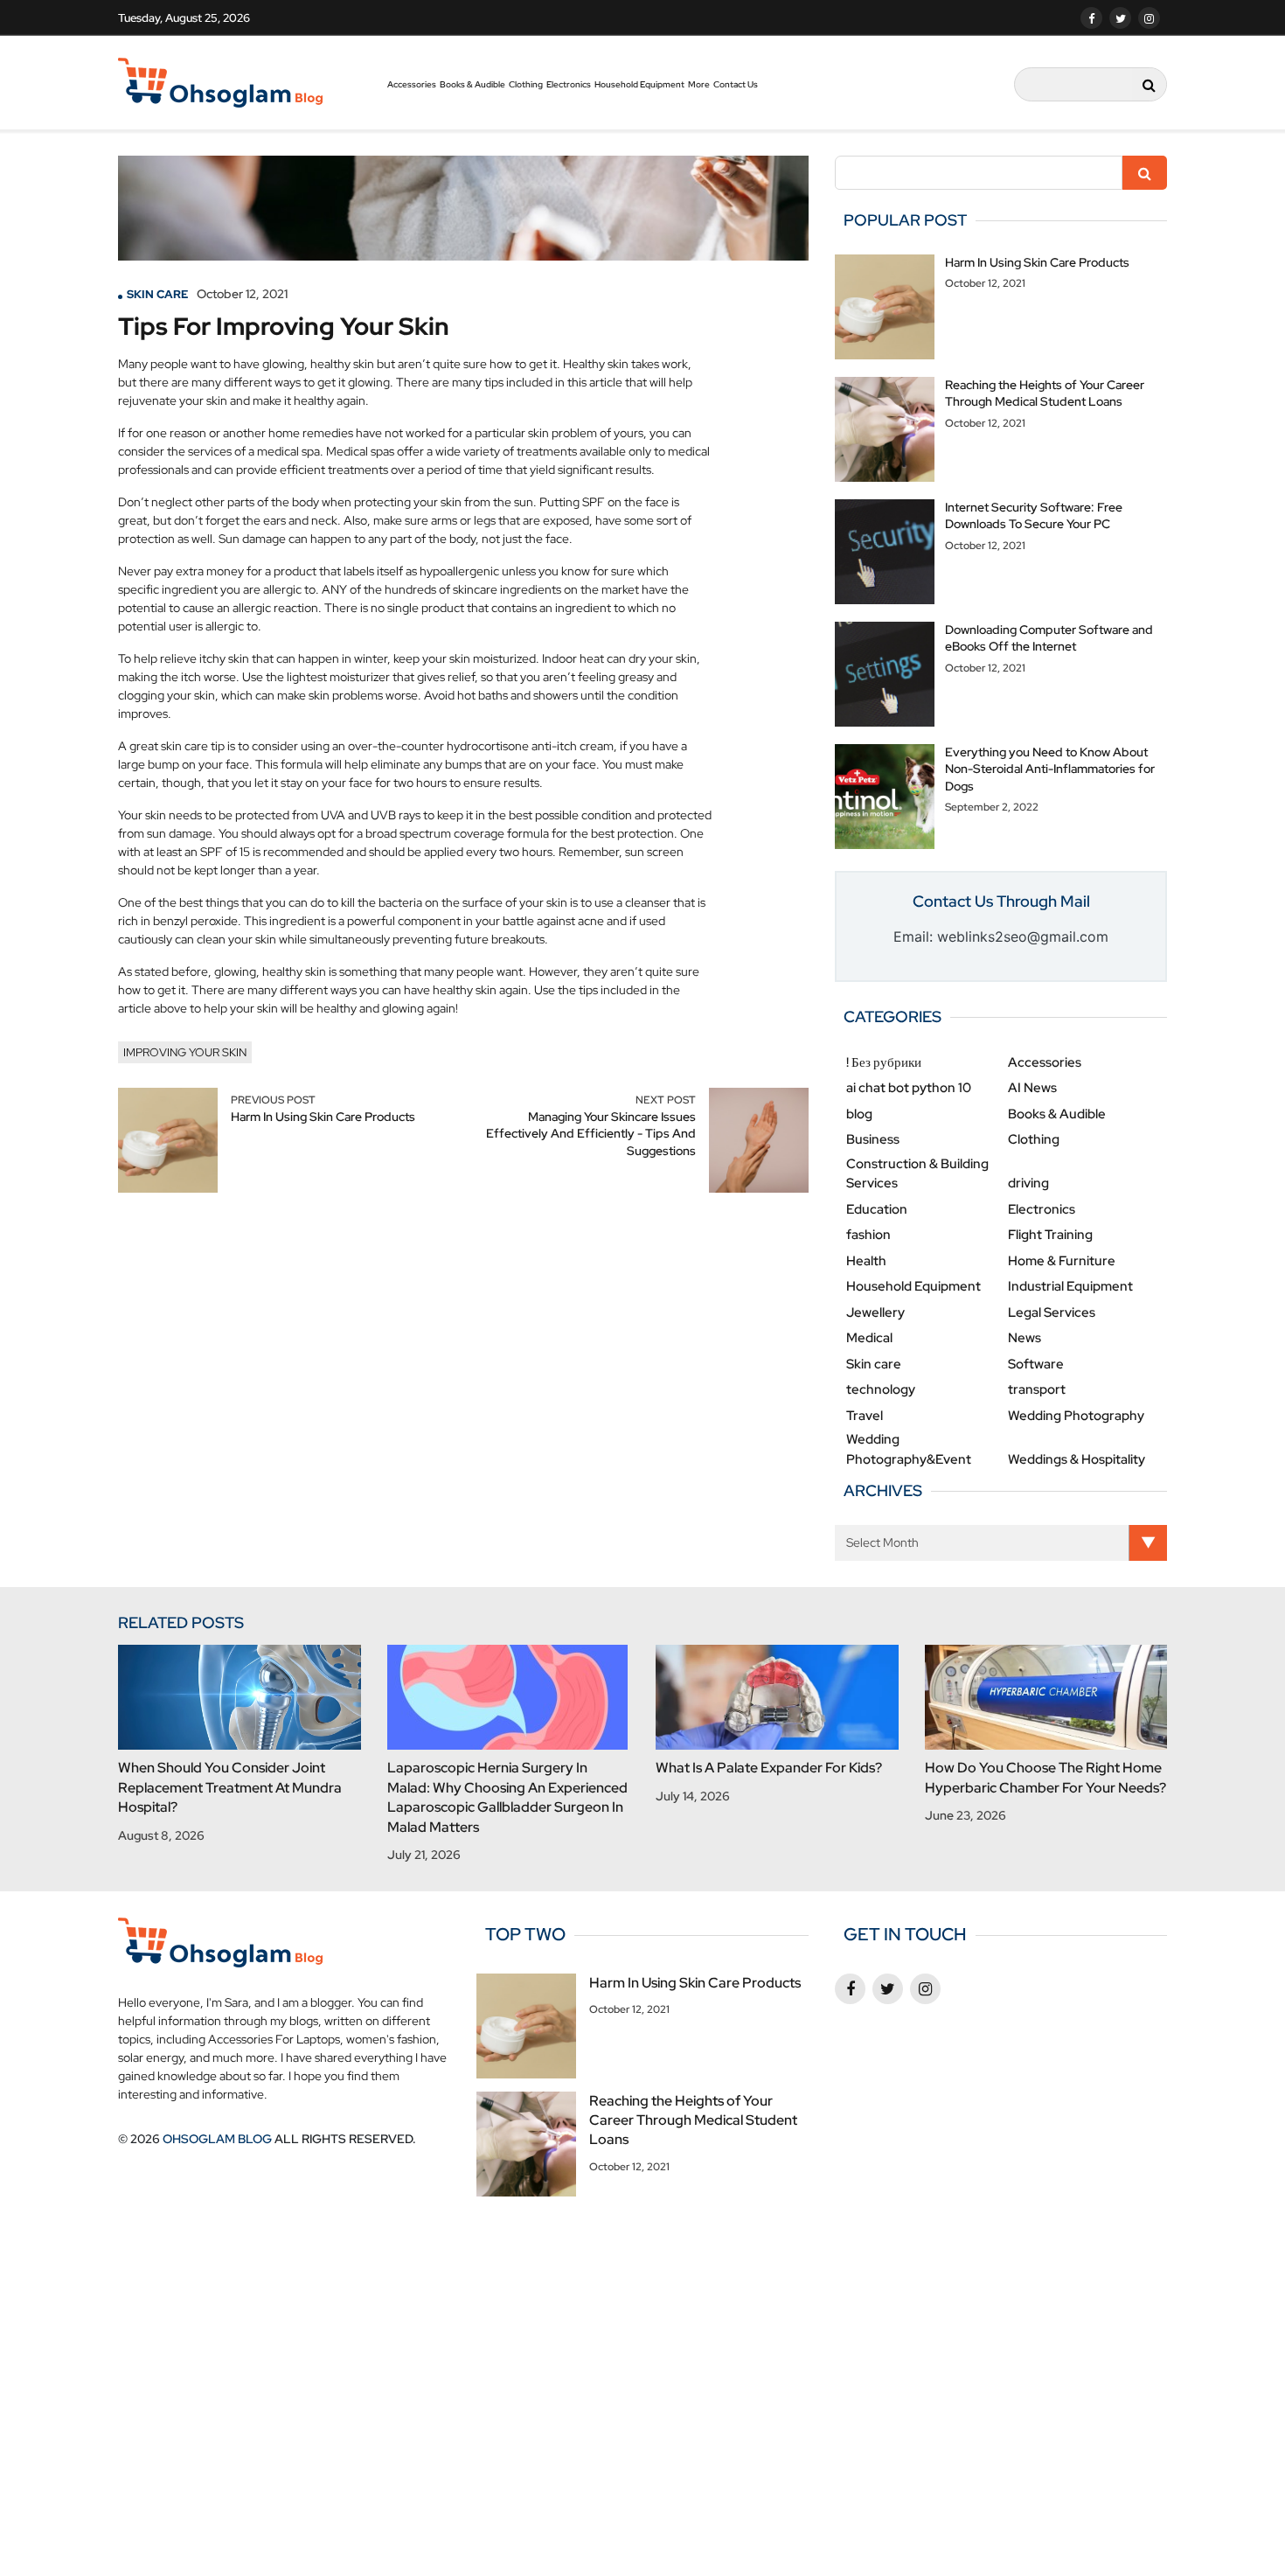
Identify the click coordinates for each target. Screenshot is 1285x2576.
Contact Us (736, 84)
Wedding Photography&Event (909, 1449)
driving (1028, 1183)
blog (859, 1114)
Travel (865, 1416)
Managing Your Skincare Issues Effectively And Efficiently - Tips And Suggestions (591, 1134)
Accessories (412, 84)
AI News (1032, 1088)
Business (873, 1139)
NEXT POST (666, 1100)
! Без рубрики (884, 1062)
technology (881, 1389)
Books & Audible (472, 84)
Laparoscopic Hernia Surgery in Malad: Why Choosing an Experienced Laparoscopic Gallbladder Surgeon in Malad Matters (507, 1797)
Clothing (526, 84)
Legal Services (1052, 1312)
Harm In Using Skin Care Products (323, 1117)
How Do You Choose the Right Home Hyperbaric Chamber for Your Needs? (1045, 1777)
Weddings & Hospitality (1077, 1459)
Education (877, 1209)
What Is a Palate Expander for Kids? (769, 1768)
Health (866, 1261)
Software (1036, 1364)
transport (1037, 1389)
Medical (869, 1338)
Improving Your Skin (185, 1052)
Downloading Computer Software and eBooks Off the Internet (1049, 638)
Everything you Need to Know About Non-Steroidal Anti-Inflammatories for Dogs (1050, 769)
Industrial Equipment (1070, 1286)
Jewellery (875, 1312)
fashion (868, 1235)
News (1025, 1338)
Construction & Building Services (917, 1174)
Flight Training (1050, 1235)
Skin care (157, 294)
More (699, 84)
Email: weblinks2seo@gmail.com (1001, 936)
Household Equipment (639, 84)
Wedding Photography (1076, 1416)
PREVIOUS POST (273, 1100)
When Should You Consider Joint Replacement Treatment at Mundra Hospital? (230, 1787)
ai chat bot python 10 (909, 1088)
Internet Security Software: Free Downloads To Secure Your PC (1034, 516)
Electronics (569, 84)
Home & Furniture (1062, 1261)
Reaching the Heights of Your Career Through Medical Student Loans (1045, 393)
